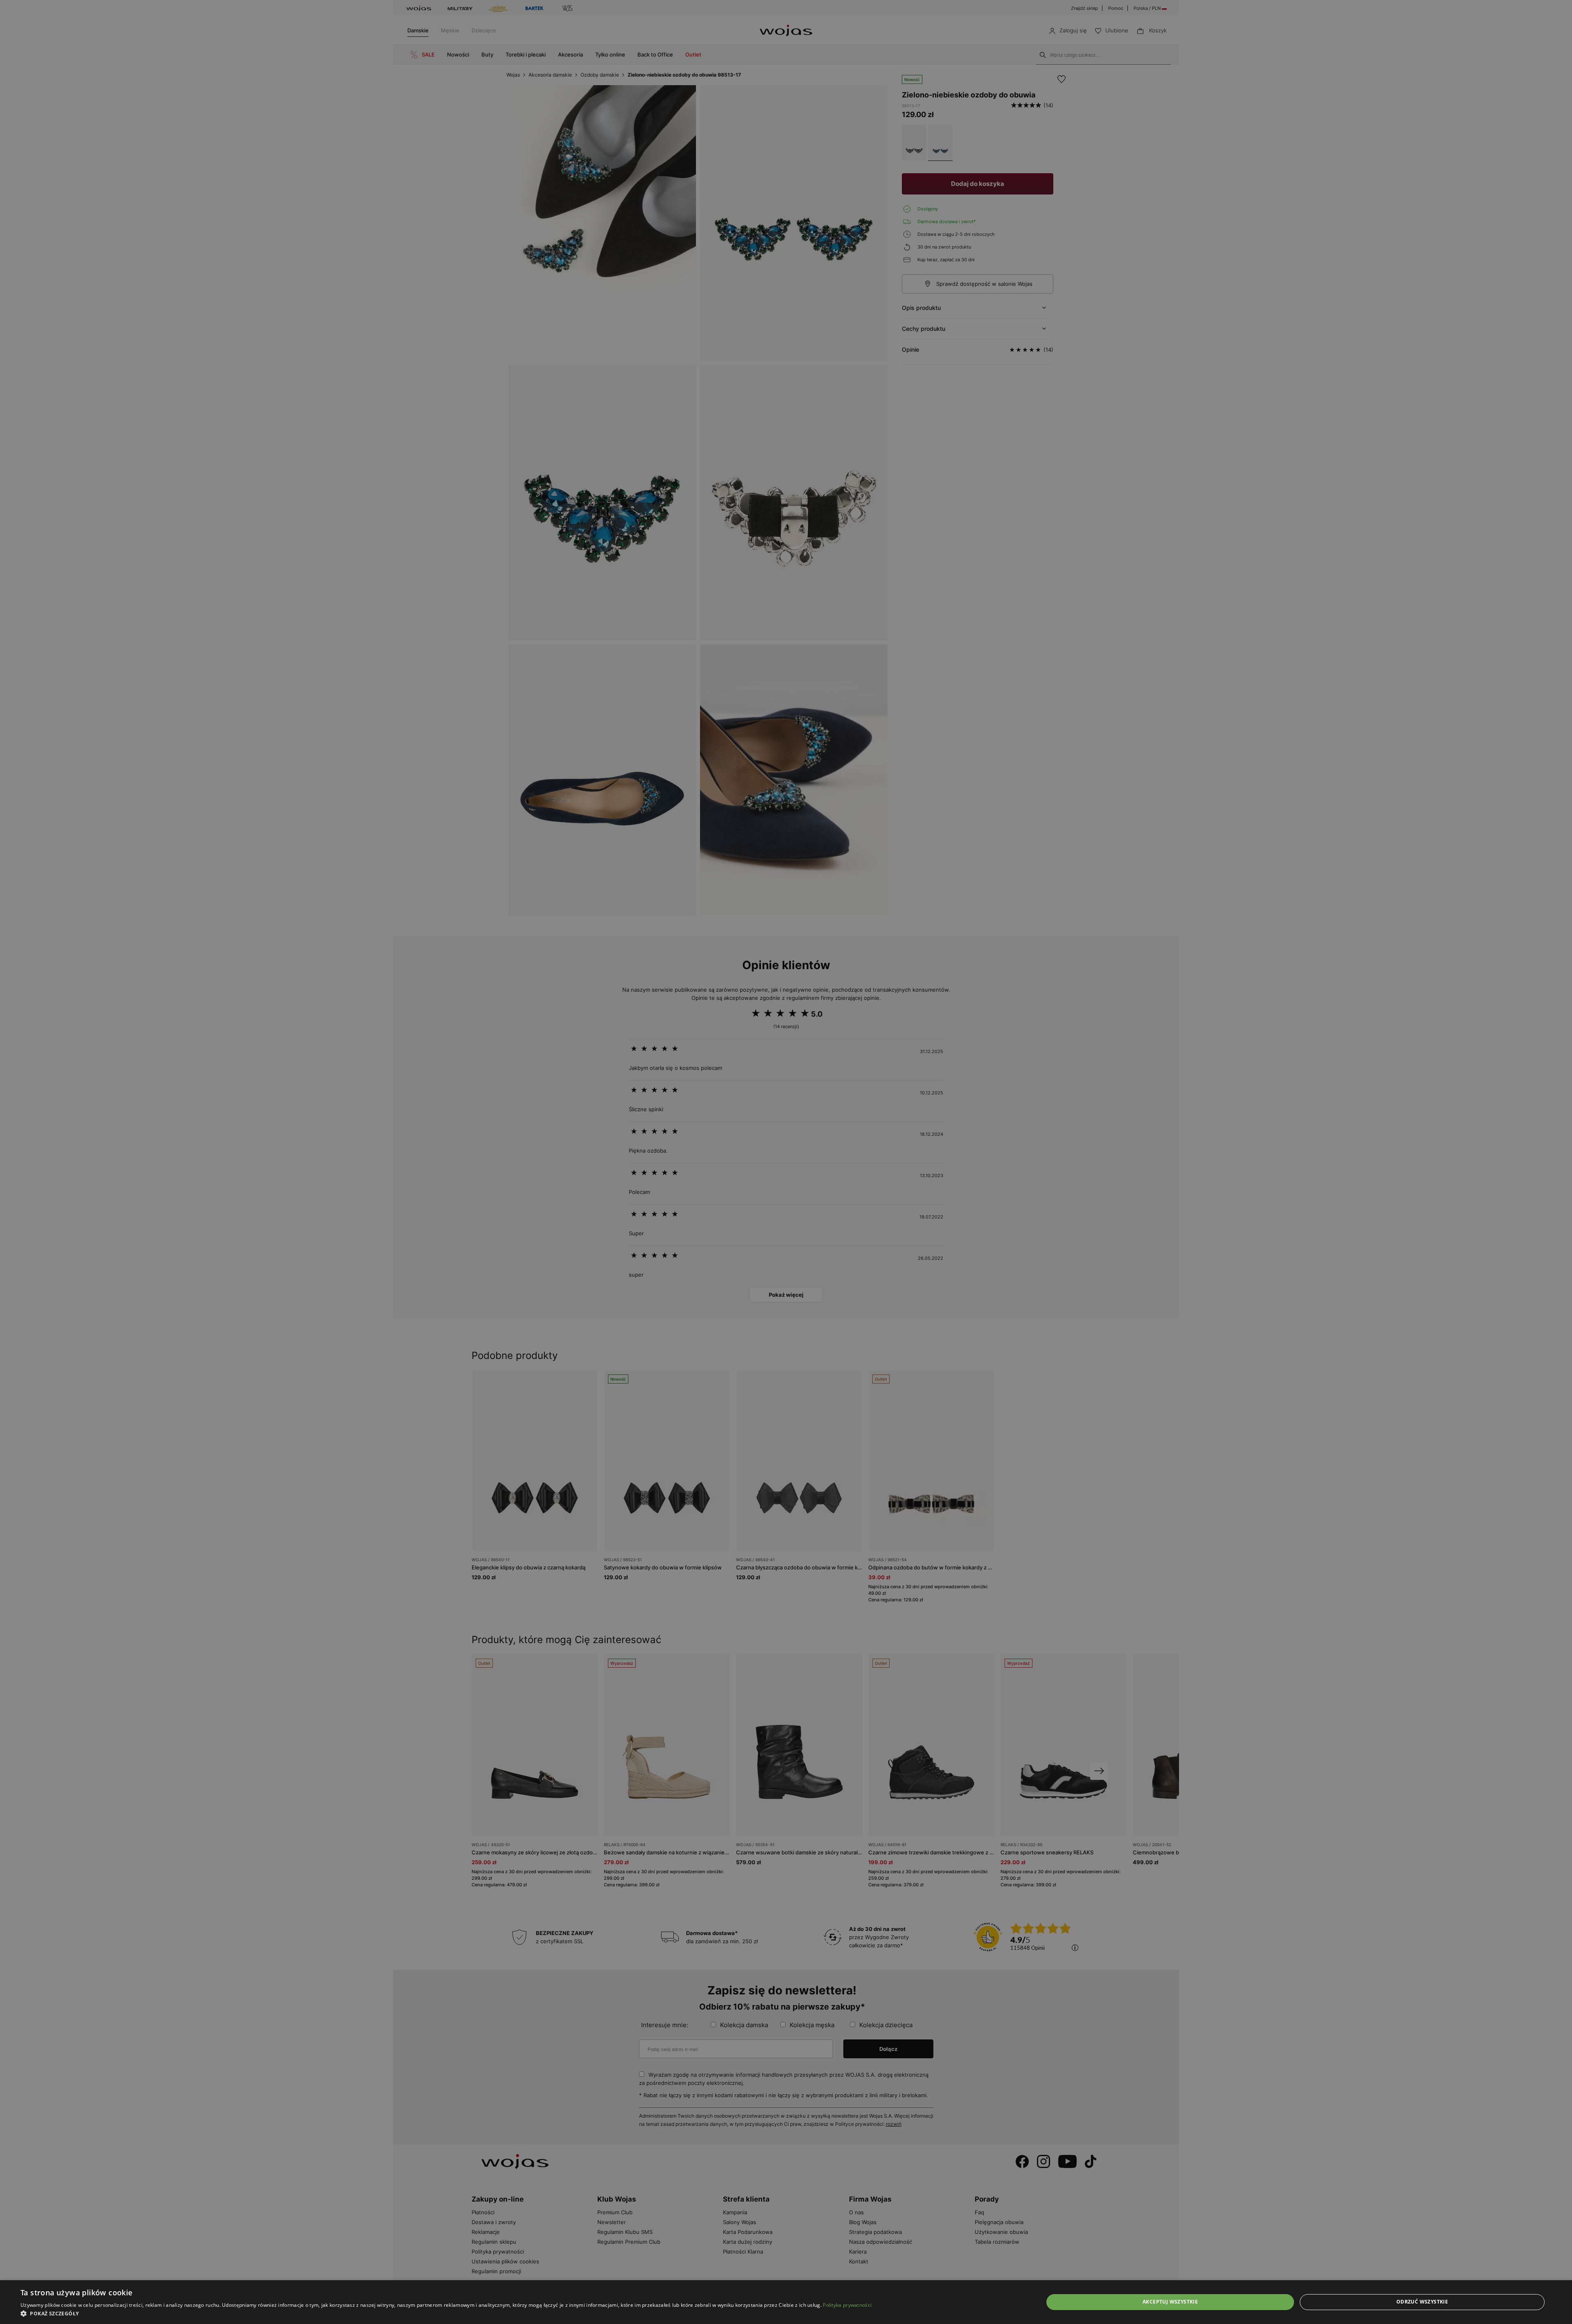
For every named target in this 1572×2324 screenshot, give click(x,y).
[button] (446, 2314)
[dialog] (786, 1162)
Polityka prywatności (847, 2305)
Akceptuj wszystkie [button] (1170, 2302)
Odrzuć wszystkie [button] (1422, 2302)
